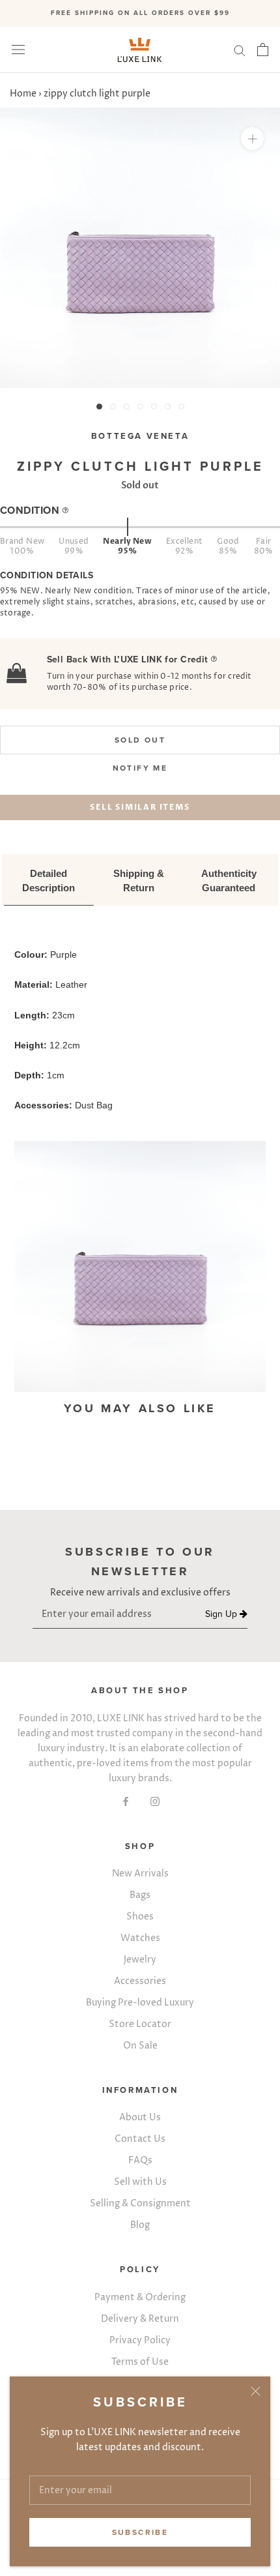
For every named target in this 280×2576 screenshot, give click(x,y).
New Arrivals (140, 1873)
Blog (140, 2225)
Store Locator (140, 2024)
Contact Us (140, 2139)
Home (23, 94)
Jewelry (140, 1960)
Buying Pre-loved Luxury (140, 2003)
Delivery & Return (140, 2319)
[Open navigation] (18, 50)
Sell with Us (140, 2182)
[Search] (240, 50)
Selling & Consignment (140, 2203)
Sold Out (140, 740)
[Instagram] (155, 1801)
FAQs (140, 2160)
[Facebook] (126, 1801)
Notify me (140, 768)
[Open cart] (263, 50)
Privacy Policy (140, 2340)
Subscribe (140, 2532)
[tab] (49, 881)
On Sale (140, 2046)
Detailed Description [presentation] (49, 881)
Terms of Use (140, 2362)
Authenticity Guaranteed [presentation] (230, 881)
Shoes (140, 1917)
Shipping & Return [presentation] (140, 881)
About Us (140, 2117)
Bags (140, 1895)
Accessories (140, 1981)
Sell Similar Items (140, 807)
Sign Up (222, 1614)
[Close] (256, 2391)
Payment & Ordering (140, 2297)
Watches (140, 1938)
